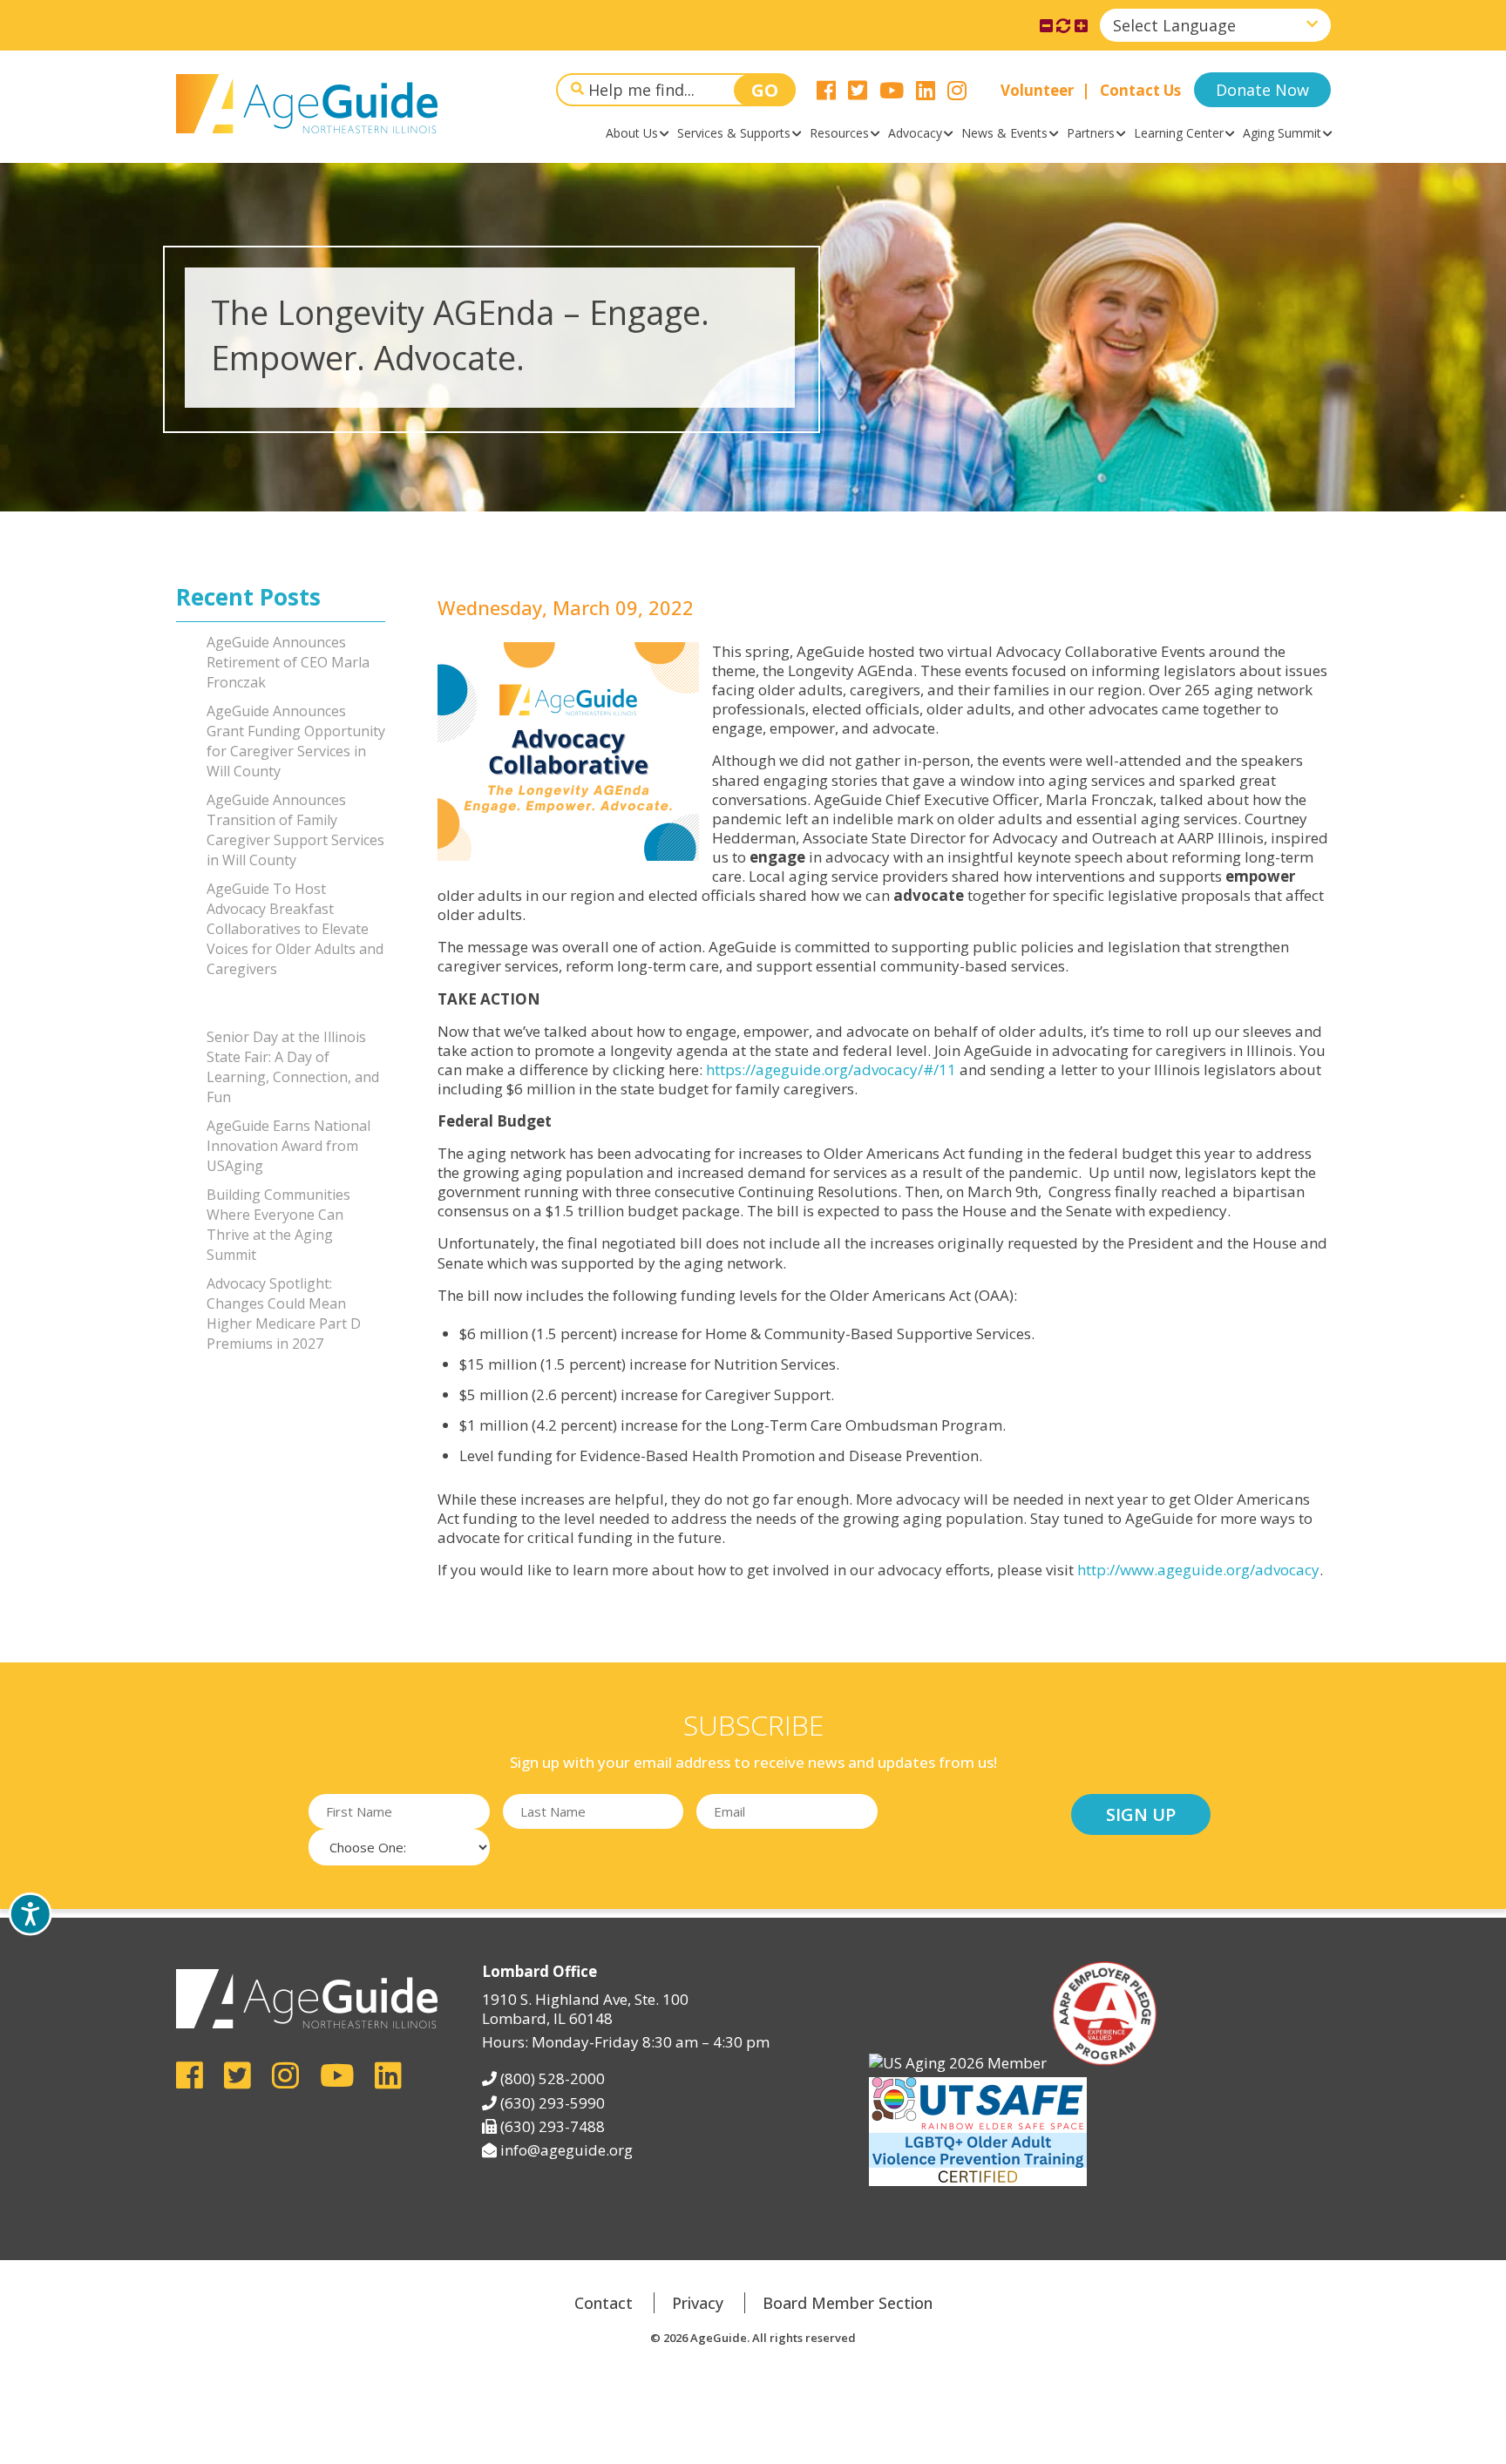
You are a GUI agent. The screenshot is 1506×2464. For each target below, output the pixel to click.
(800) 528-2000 (553, 2078)
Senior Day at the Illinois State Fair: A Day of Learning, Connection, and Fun (293, 1067)
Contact (604, 2303)
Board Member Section (848, 2303)
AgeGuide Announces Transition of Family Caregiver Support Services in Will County (295, 830)
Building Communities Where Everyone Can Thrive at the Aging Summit (278, 1225)
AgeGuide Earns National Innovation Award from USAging (288, 1146)
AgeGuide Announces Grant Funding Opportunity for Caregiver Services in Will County (296, 741)
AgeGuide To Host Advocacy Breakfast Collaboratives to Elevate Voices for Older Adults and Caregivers (295, 929)
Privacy (698, 2303)
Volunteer (1037, 90)
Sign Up (1141, 1814)
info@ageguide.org (566, 2150)
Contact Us (1140, 90)
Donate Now (1262, 90)
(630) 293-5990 (553, 2103)
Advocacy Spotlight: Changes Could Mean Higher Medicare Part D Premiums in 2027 (284, 1313)
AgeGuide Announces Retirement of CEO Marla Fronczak (288, 662)
